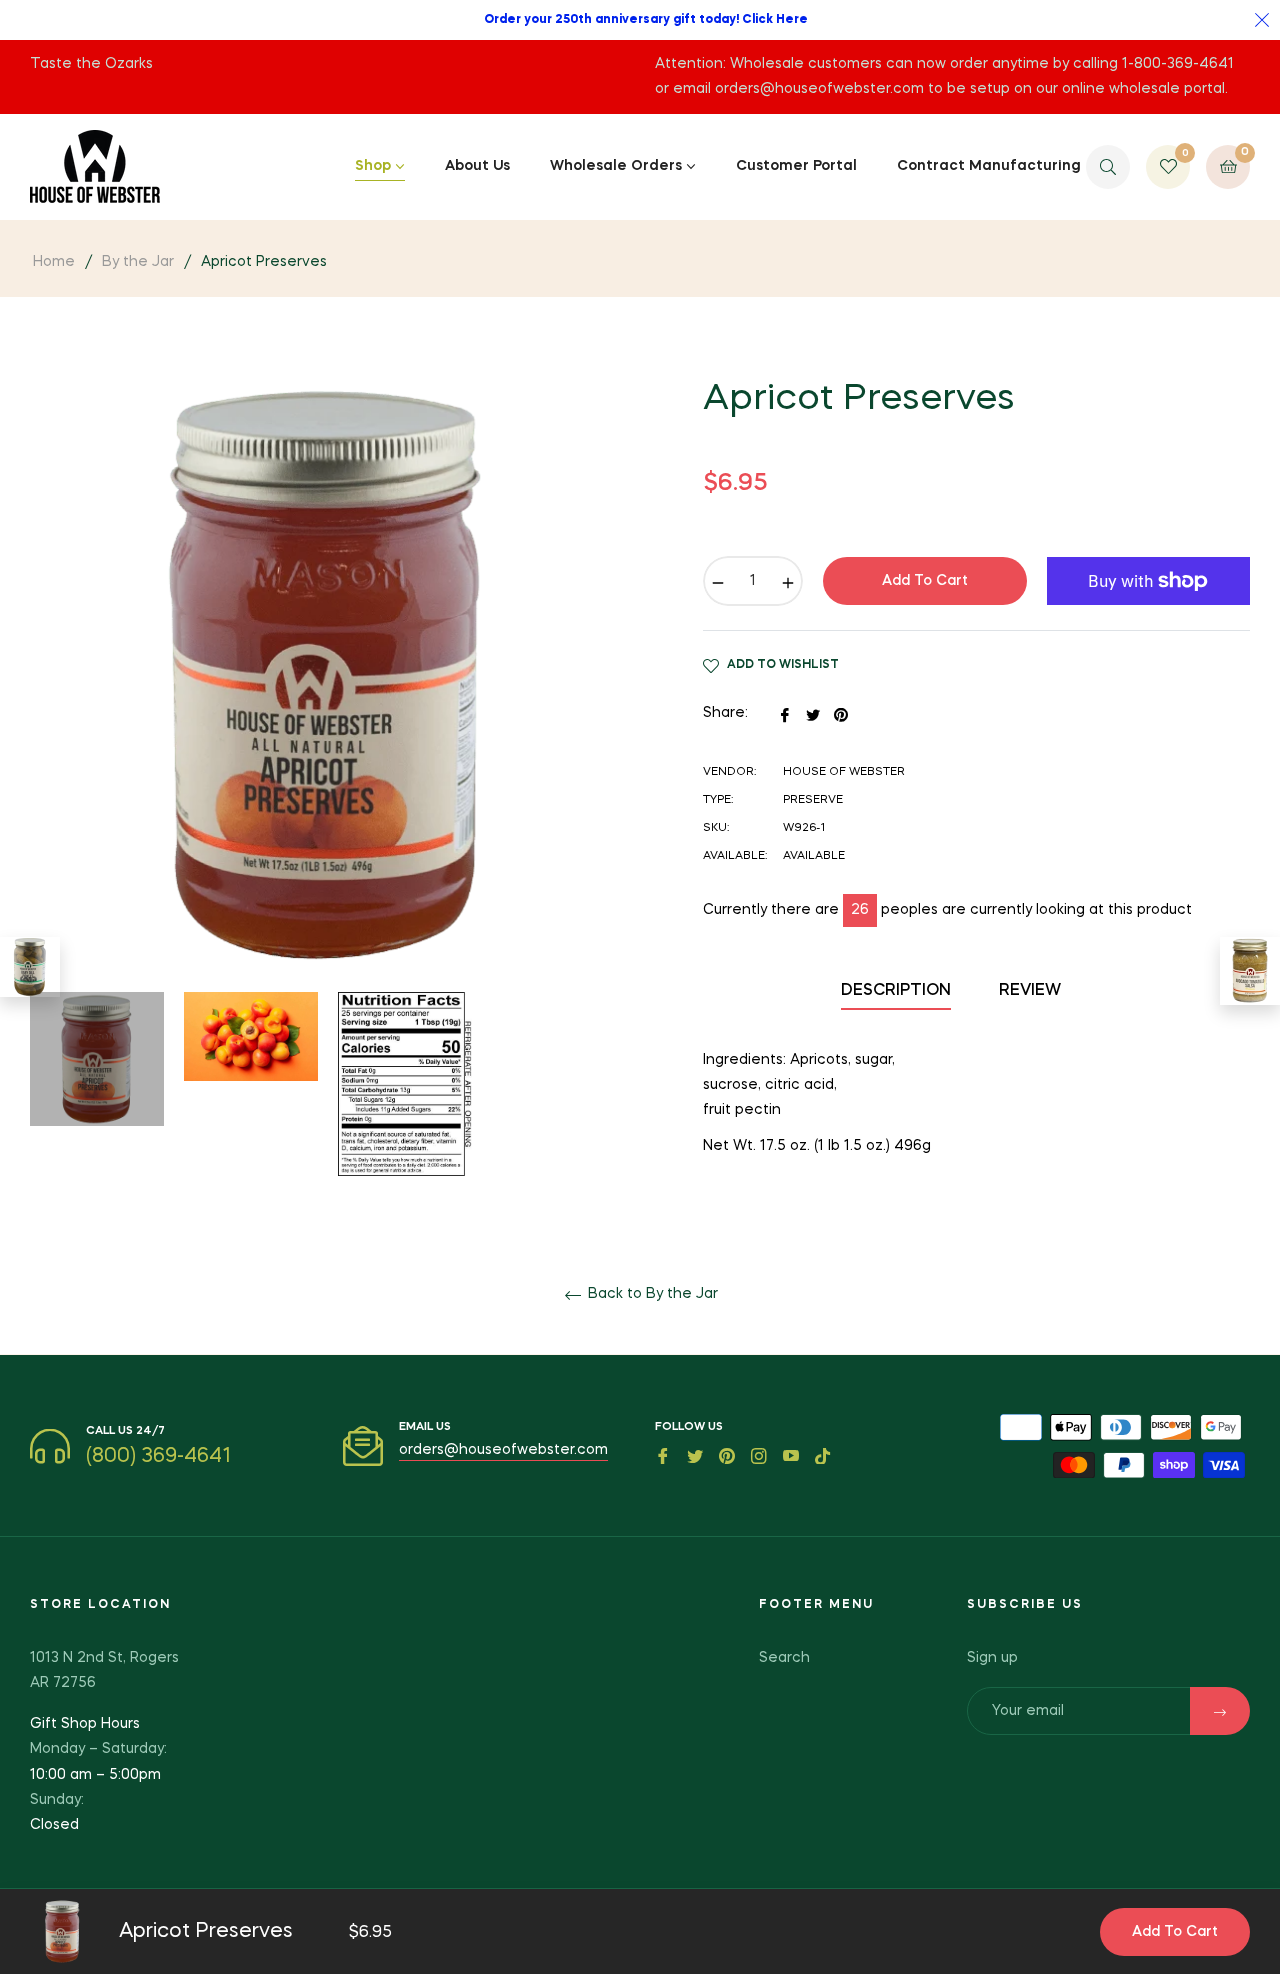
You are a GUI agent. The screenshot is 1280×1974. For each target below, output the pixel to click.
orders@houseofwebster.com (503, 1450)
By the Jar (138, 262)
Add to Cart (1175, 1932)
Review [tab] (1032, 991)
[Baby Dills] (30, 967)
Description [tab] (896, 991)
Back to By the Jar (651, 1294)
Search (784, 1658)
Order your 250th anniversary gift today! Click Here (646, 20)
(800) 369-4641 (158, 1457)
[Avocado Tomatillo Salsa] (1250, 971)
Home (54, 262)
